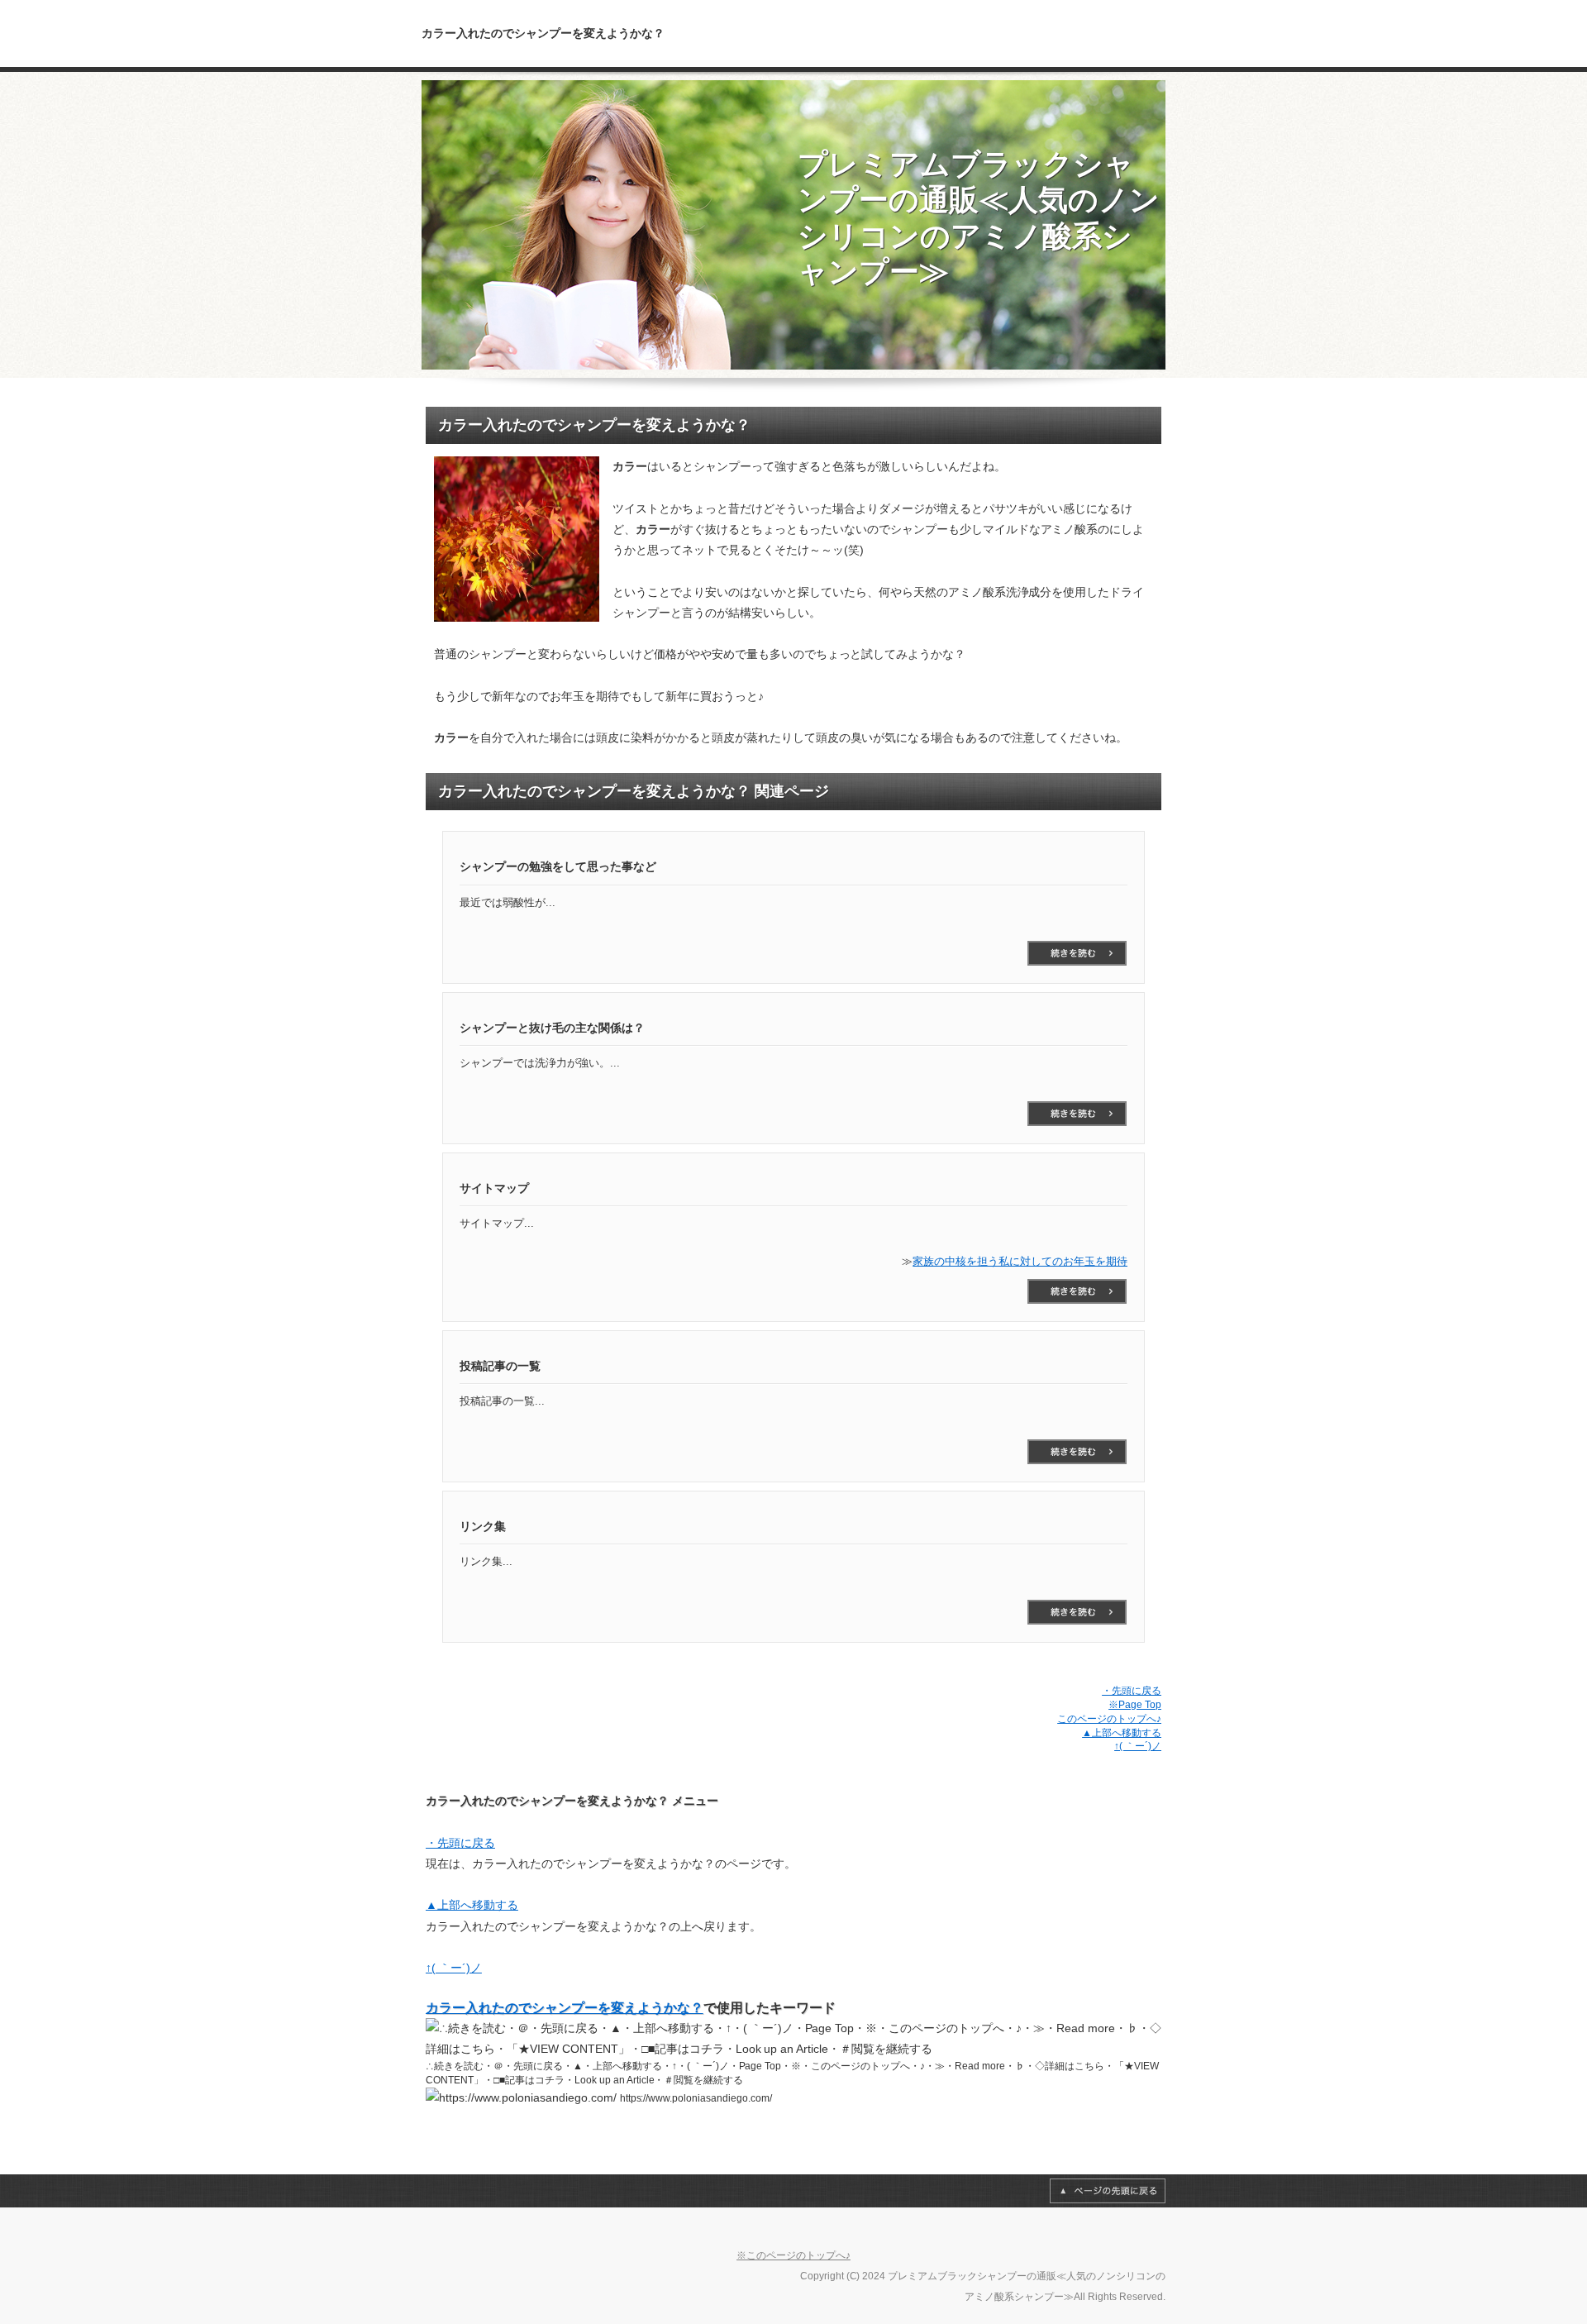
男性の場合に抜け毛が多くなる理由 (1077, 1612)
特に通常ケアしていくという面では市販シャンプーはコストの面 (1077, 1452)
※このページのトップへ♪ (793, 2255)
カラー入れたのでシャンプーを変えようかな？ (565, 2008)
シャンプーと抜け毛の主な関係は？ (1077, 1114)
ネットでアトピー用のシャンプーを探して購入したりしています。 (1077, 953)
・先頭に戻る (1132, 1691)
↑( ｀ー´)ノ (1138, 1746)
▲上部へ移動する (1122, 1733)
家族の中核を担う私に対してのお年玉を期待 (1020, 1261)
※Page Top (1135, 1705)
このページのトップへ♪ (1109, 1719)
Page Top (1108, 2191)
